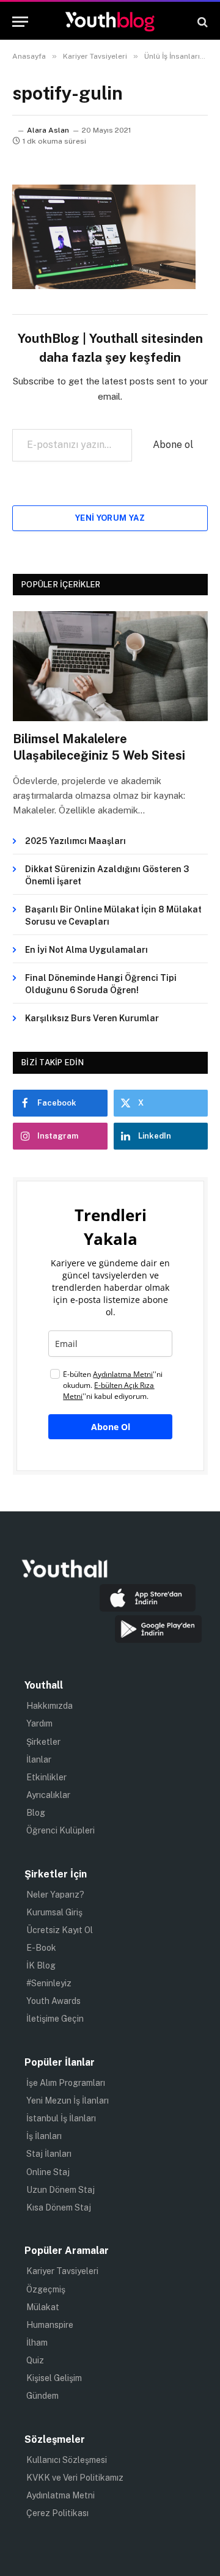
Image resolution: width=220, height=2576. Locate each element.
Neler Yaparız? (55, 1895)
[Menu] (20, 22)
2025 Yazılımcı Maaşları (75, 841)
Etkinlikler (46, 1777)
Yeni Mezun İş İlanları (68, 2101)
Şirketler (43, 1742)
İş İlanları (44, 2136)
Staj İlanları (49, 2154)
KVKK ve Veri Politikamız (75, 2478)
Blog (36, 1813)
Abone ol (173, 445)
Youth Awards (53, 2001)
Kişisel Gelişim (54, 2378)
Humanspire (50, 2325)
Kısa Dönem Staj (59, 2207)
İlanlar (39, 1760)
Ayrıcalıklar (48, 1795)
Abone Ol (111, 1427)
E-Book (41, 1948)
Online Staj (48, 2172)
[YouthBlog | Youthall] (110, 22)
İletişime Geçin (55, 2019)
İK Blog (41, 1965)
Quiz (35, 2360)
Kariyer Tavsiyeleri (62, 2271)
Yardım (39, 1723)
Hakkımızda (50, 1706)
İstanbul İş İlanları (61, 2118)
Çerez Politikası (57, 2513)
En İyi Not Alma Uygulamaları (86, 950)
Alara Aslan (48, 130)
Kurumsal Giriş (54, 1912)
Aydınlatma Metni (61, 2495)
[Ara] (201, 22)
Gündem (42, 2396)
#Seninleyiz (49, 1983)
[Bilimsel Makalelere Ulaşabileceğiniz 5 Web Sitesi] (110, 666)
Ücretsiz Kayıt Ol (60, 1930)
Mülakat (43, 2307)
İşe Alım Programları (66, 2083)
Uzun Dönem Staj (61, 2190)
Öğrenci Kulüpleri (61, 1830)
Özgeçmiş (46, 2289)
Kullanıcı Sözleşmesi (67, 2460)
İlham (37, 2343)
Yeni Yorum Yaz (110, 518)
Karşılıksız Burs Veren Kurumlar (92, 1018)
